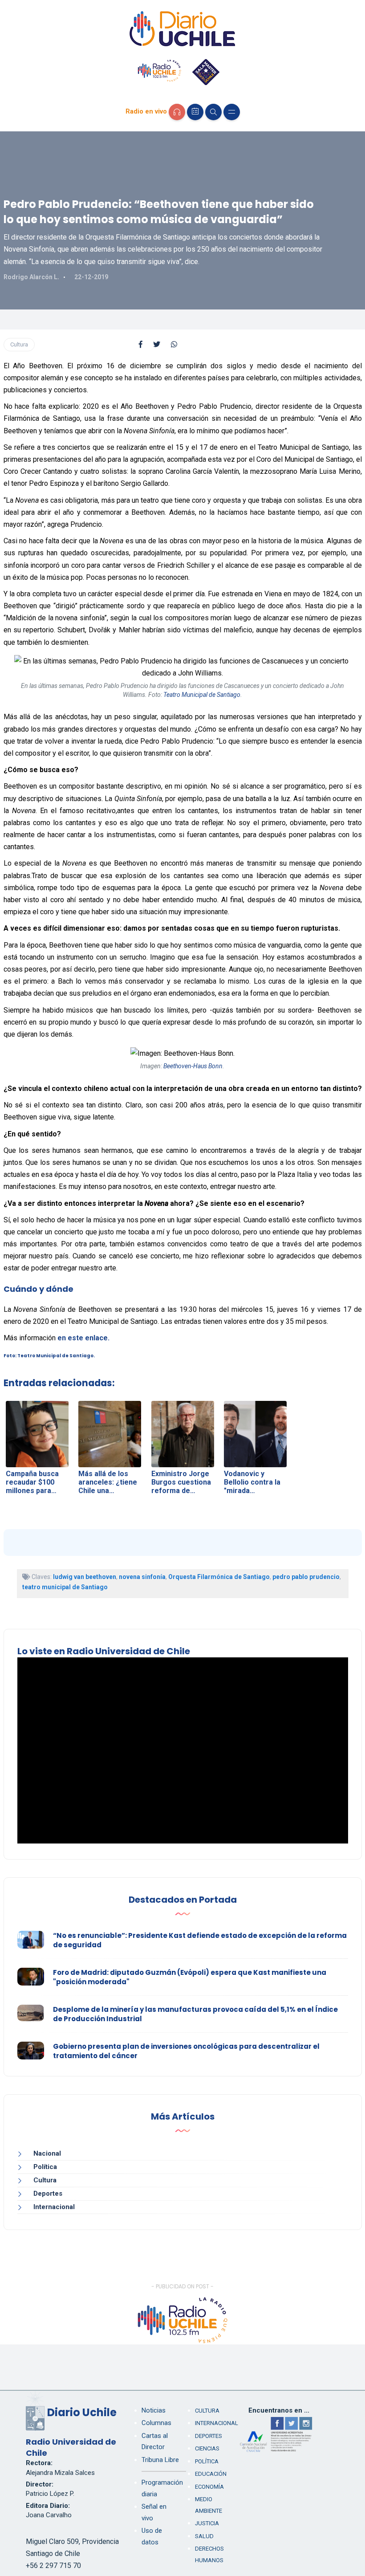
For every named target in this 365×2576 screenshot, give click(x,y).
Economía (209, 2487)
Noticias (154, 2410)
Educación (211, 2474)
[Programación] (195, 112)
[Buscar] (213, 112)
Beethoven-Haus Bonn (193, 1066)
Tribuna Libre (160, 2460)
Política (45, 2167)
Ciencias (207, 2448)
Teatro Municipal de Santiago (202, 695)
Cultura (19, 344)
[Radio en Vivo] (177, 112)
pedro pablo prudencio (306, 1577)
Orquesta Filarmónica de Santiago (219, 1577)
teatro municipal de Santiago (65, 1587)
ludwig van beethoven (85, 1577)
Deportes (48, 2193)
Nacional (47, 2153)
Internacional (54, 2207)
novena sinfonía (142, 1577)
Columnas (156, 2423)
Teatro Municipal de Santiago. (56, 1356)
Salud (204, 2536)
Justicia (207, 2523)
